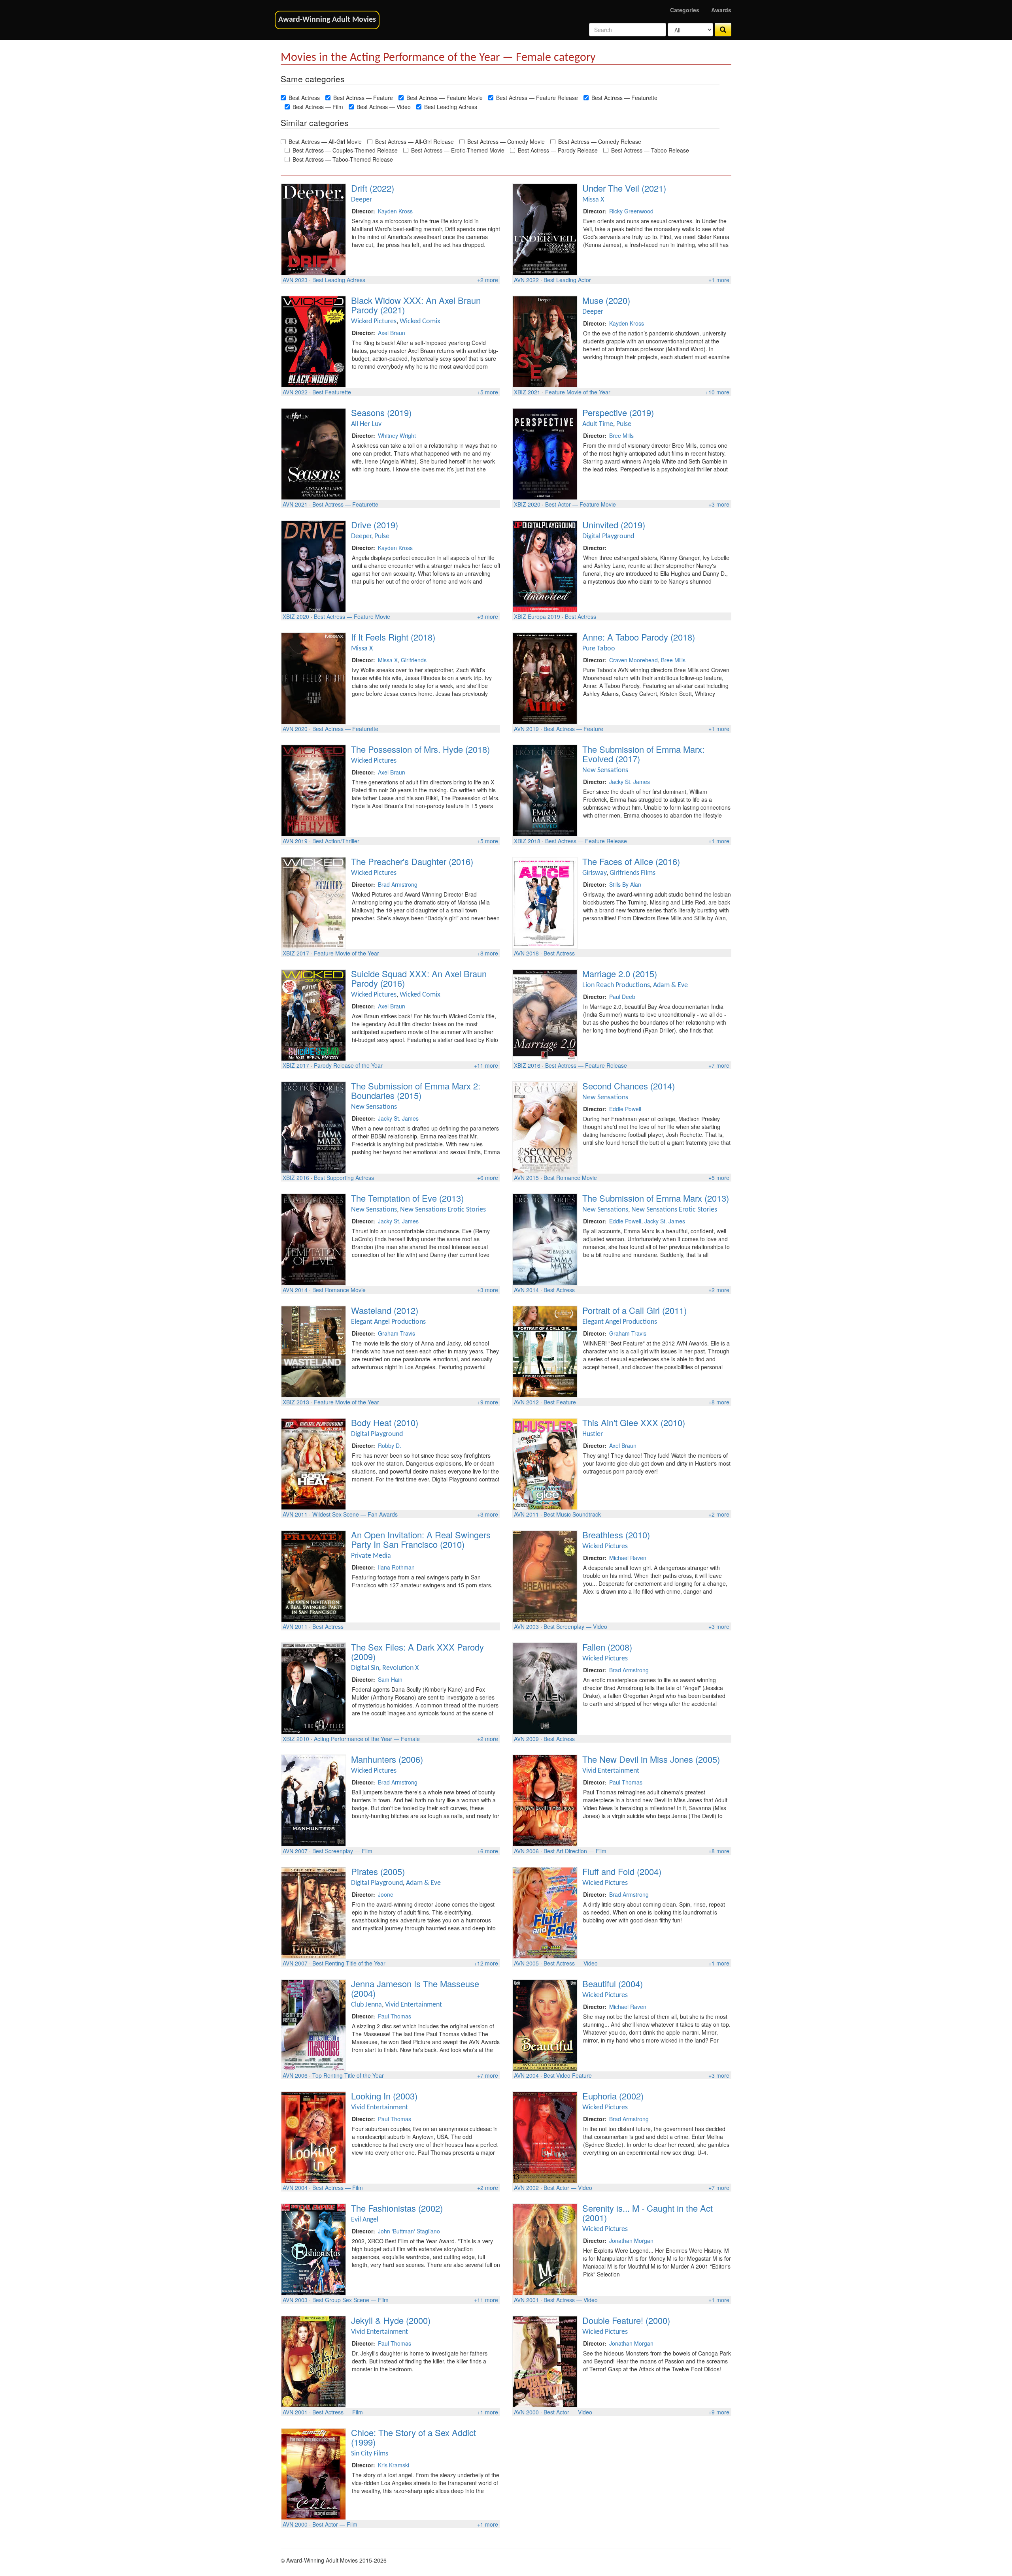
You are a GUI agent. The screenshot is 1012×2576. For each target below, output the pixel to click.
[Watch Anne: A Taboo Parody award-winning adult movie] (545, 677)
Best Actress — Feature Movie (445, 98)
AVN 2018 (526, 953)
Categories (685, 10)
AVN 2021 (295, 504)
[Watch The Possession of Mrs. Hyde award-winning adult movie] (313, 790)
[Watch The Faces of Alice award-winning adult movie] (545, 902)
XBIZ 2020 (527, 504)
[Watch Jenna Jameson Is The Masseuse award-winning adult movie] (313, 2024)
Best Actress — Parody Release (558, 150)
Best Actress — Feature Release (537, 98)
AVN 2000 (526, 2412)
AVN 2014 (295, 1290)
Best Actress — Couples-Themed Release (345, 150)
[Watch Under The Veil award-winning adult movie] (545, 228)
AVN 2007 (295, 1851)
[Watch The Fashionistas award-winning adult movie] (313, 2248)
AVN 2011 (295, 1514)
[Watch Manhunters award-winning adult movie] (313, 1800)
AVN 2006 (526, 1851)
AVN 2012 (526, 1402)
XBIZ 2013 (296, 1402)
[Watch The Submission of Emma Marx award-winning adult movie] (545, 1238)
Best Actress (304, 98)
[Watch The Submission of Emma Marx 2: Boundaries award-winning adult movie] (313, 1126)
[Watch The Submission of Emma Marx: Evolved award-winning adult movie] (545, 790)
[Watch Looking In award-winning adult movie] (313, 2136)
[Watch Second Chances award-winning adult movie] (545, 1126)
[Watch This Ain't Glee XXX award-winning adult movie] (545, 1463)
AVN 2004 (526, 2075)
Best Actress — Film (318, 107)
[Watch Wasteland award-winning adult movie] (313, 1351)
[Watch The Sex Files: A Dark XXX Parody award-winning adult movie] (313, 1687)
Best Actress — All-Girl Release (414, 141)
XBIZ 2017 (296, 953)
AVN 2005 (526, 1963)
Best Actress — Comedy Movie (506, 141)
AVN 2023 (295, 280)
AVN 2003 (526, 1626)
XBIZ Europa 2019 (537, 616)
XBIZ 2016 (527, 1065)
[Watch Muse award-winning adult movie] (545, 341)
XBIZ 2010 (296, 1739)
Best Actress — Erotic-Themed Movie (458, 150)
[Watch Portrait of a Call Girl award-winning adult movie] (545, 1351)
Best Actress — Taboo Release (650, 150)
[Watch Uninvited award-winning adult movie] (545, 565)
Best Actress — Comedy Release (600, 141)
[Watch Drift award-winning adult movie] (313, 228)
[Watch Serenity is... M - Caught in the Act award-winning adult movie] (545, 2248)
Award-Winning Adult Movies (327, 20)
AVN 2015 (526, 1178)
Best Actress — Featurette (624, 98)
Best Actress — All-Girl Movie (325, 141)
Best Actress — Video (384, 107)
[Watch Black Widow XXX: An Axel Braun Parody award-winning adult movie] (313, 341)
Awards (721, 10)
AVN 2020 (295, 729)
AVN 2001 (526, 2300)
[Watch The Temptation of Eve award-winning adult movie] (313, 1238)
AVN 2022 (526, 280)
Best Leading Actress (451, 107)
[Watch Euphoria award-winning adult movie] (545, 2136)
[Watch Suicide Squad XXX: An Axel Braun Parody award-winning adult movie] (313, 1014)
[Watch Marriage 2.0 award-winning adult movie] (545, 1014)
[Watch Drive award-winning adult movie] (313, 565)
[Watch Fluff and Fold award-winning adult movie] (545, 1912)
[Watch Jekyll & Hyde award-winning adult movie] (313, 2361)
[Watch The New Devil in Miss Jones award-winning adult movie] (545, 1800)
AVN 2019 (526, 729)
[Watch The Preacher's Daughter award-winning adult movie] (313, 902)
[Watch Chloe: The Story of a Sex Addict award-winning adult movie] (313, 2473)
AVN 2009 (526, 1739)
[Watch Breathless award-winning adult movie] (545, 1575)
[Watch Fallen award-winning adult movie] (545, 1687)
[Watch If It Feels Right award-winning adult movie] (313, 677)
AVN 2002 (526, 2188)
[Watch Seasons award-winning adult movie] (313, 453)
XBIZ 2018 (527, 841)
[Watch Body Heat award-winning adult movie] (313, 1463)
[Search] (723, 30)
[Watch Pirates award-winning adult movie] (313, 1912)
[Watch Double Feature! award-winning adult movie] (545, 2361)
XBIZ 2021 (527, 392)
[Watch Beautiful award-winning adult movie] (545, 2024)
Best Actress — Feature (363, 98)
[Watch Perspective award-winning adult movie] (545, 453)
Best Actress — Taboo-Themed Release (343, 159)
